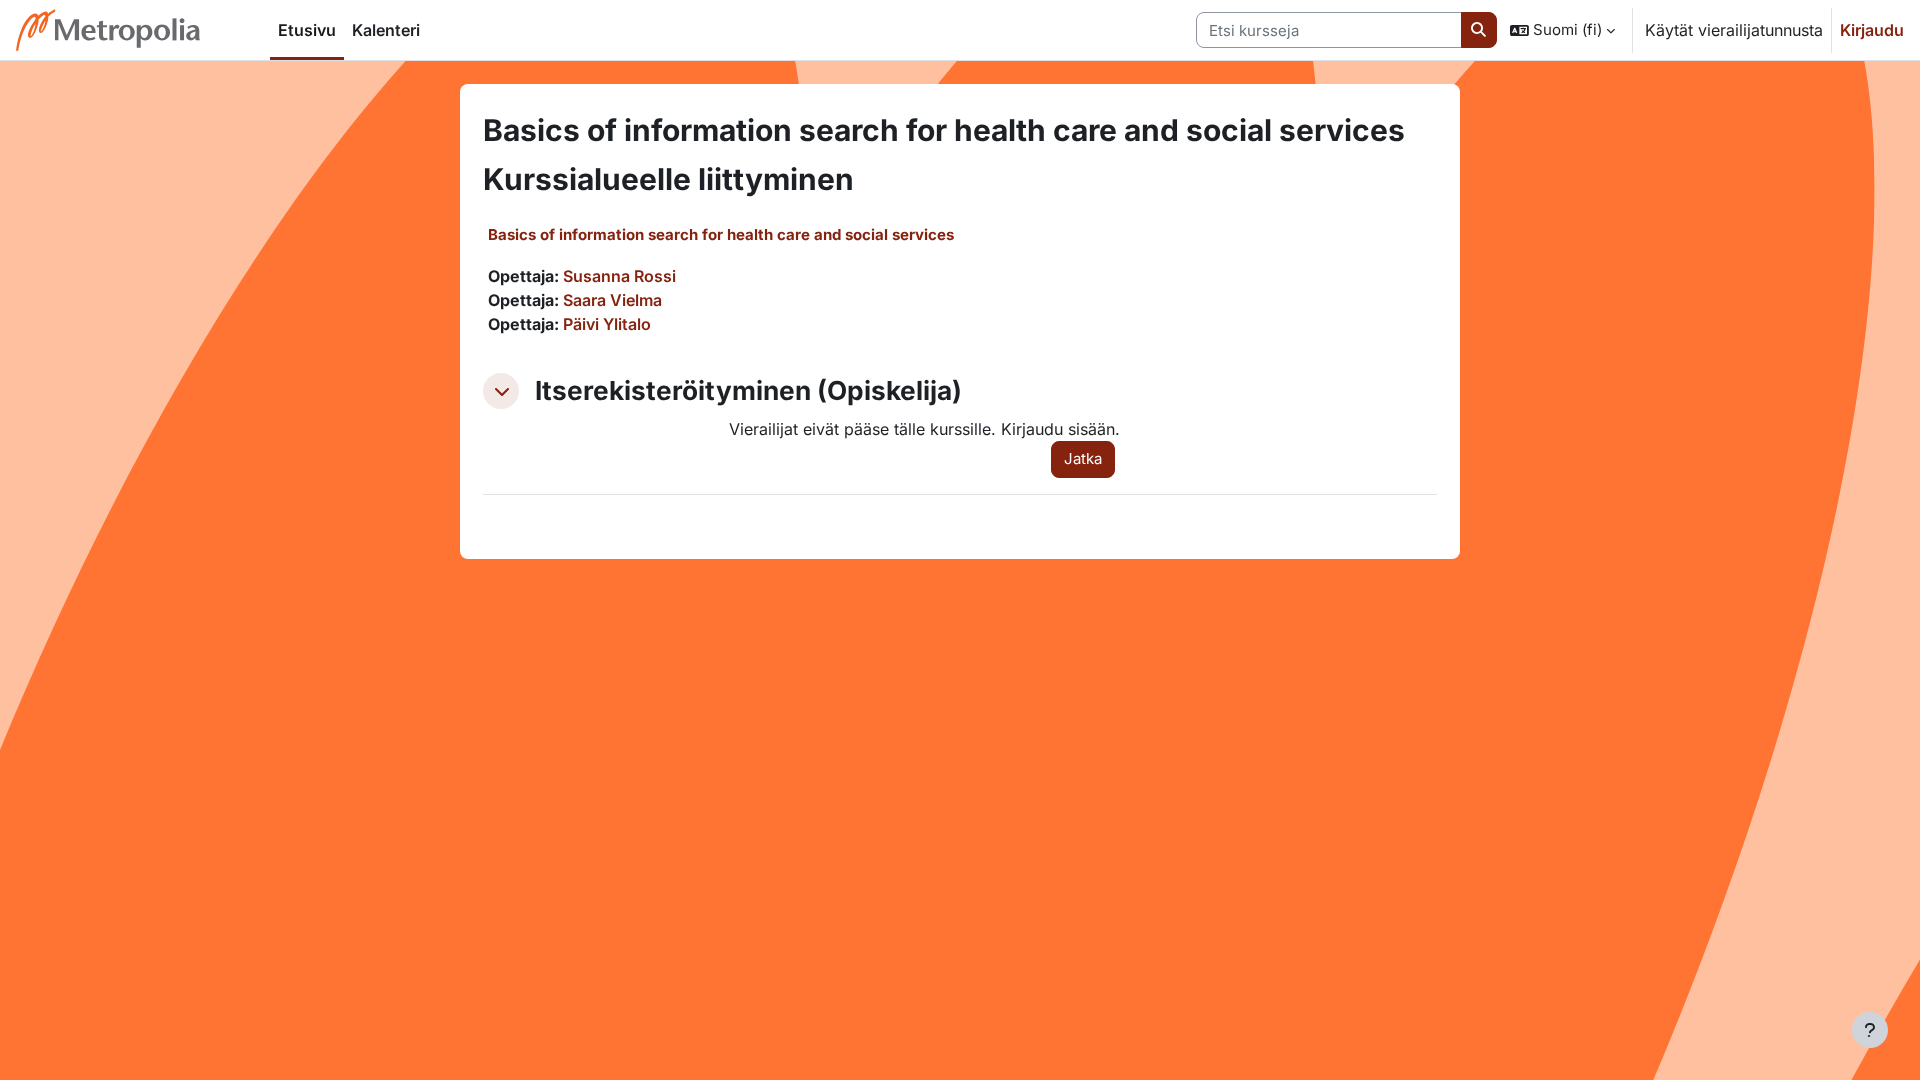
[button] (1562, 30)
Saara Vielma (612, 300)
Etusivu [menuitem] (307, 30)
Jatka (1083, 458)
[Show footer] (1870, 1030)
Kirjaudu (1872, 30)
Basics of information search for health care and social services (721, 234)
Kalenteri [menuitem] (386, 30)
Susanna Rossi (619, 276)
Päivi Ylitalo (607, 324)
